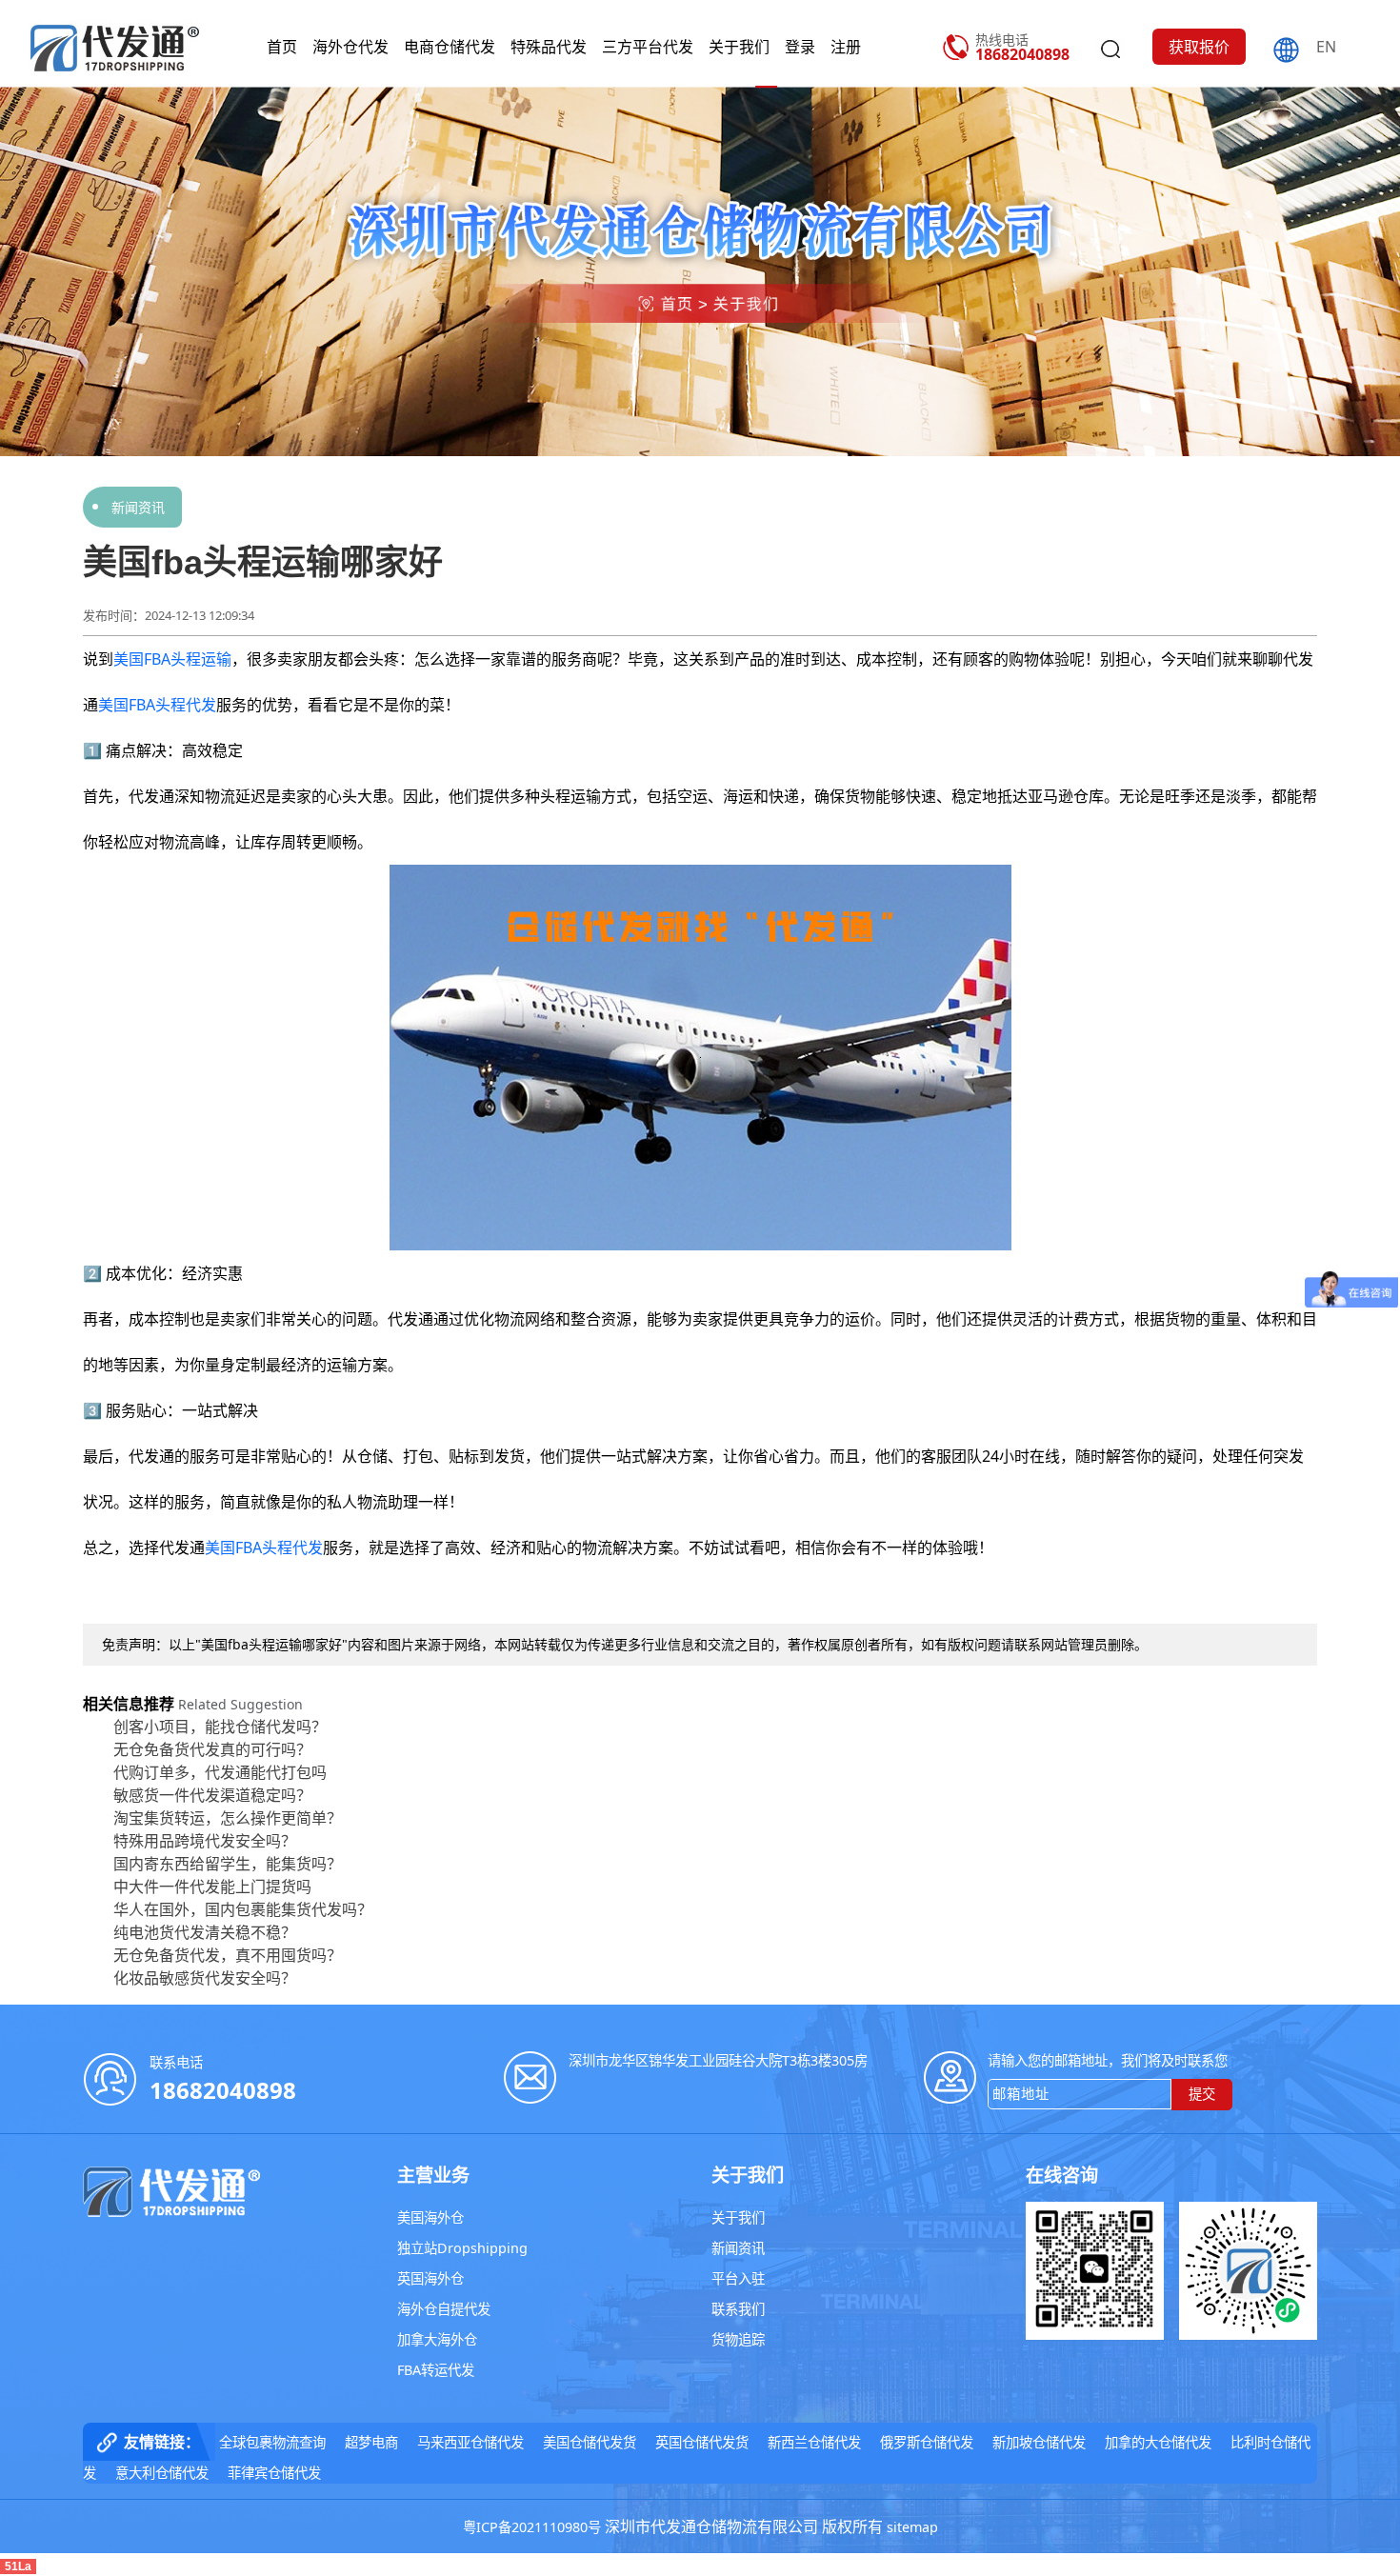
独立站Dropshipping (462, 2248)
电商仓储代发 (450, 47)
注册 (846, 47)
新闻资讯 (138, 507)
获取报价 (1199, 47)
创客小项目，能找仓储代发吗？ (220, 1727)
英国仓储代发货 (702, 2442)
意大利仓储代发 (162, 2473)
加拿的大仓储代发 (1158, 2442)
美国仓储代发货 (590, 2442)
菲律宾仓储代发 (274, 2473)
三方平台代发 (648, 47)
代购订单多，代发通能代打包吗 (220, 1772)
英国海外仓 (430, 2278)
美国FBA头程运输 (172, 659)
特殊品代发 (549, 47)
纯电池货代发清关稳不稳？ (205, 1932)
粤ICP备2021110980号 (532, 2527)
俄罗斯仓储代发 (927, 2442)
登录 (800, 47)
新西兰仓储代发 (814, 2442)
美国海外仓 (430, 2217)
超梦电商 (371, 2442)
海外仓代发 (350, 47)
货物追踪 (738, 2339)
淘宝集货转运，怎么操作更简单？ (228, 1818)
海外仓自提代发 (444, 2309)
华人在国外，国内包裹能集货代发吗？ (243, 1909)
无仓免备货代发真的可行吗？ (212, 1749)
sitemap (912, 2527)
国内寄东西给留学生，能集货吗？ (228, 1864)
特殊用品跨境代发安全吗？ (205, 1841)
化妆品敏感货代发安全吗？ (205, 1978)
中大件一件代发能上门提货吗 (212, 1887)
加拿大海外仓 (437, 2339)
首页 (282, 47)
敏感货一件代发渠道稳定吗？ (212, 1795)
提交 (1202, 2094)
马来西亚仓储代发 (470, 2442)
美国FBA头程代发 (157, 705)
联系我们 (738, 2309)
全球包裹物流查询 (272, 2442)
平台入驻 (738, 2278)
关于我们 (739, 47)
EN (1326, 47)
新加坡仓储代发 (1039, 2442)
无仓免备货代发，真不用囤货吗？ (228, 1955)
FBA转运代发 (436, 2370)
